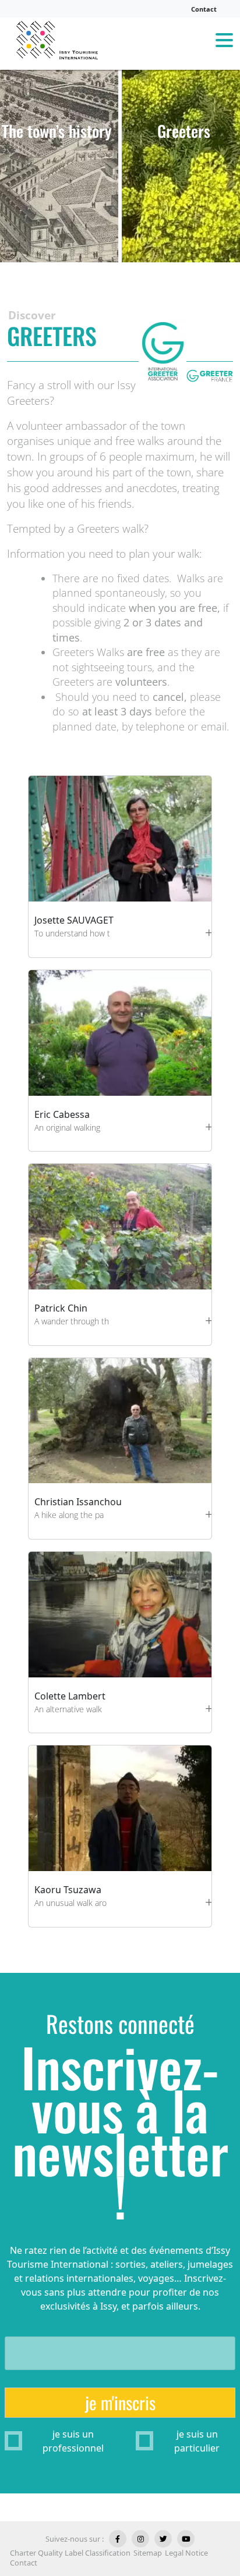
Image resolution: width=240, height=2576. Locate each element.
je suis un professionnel (73, 2441)
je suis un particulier (197, 2441)
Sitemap (148, 2553)
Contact (204, 9)
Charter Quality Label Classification (70, 2553)
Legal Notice (186, 2553)
